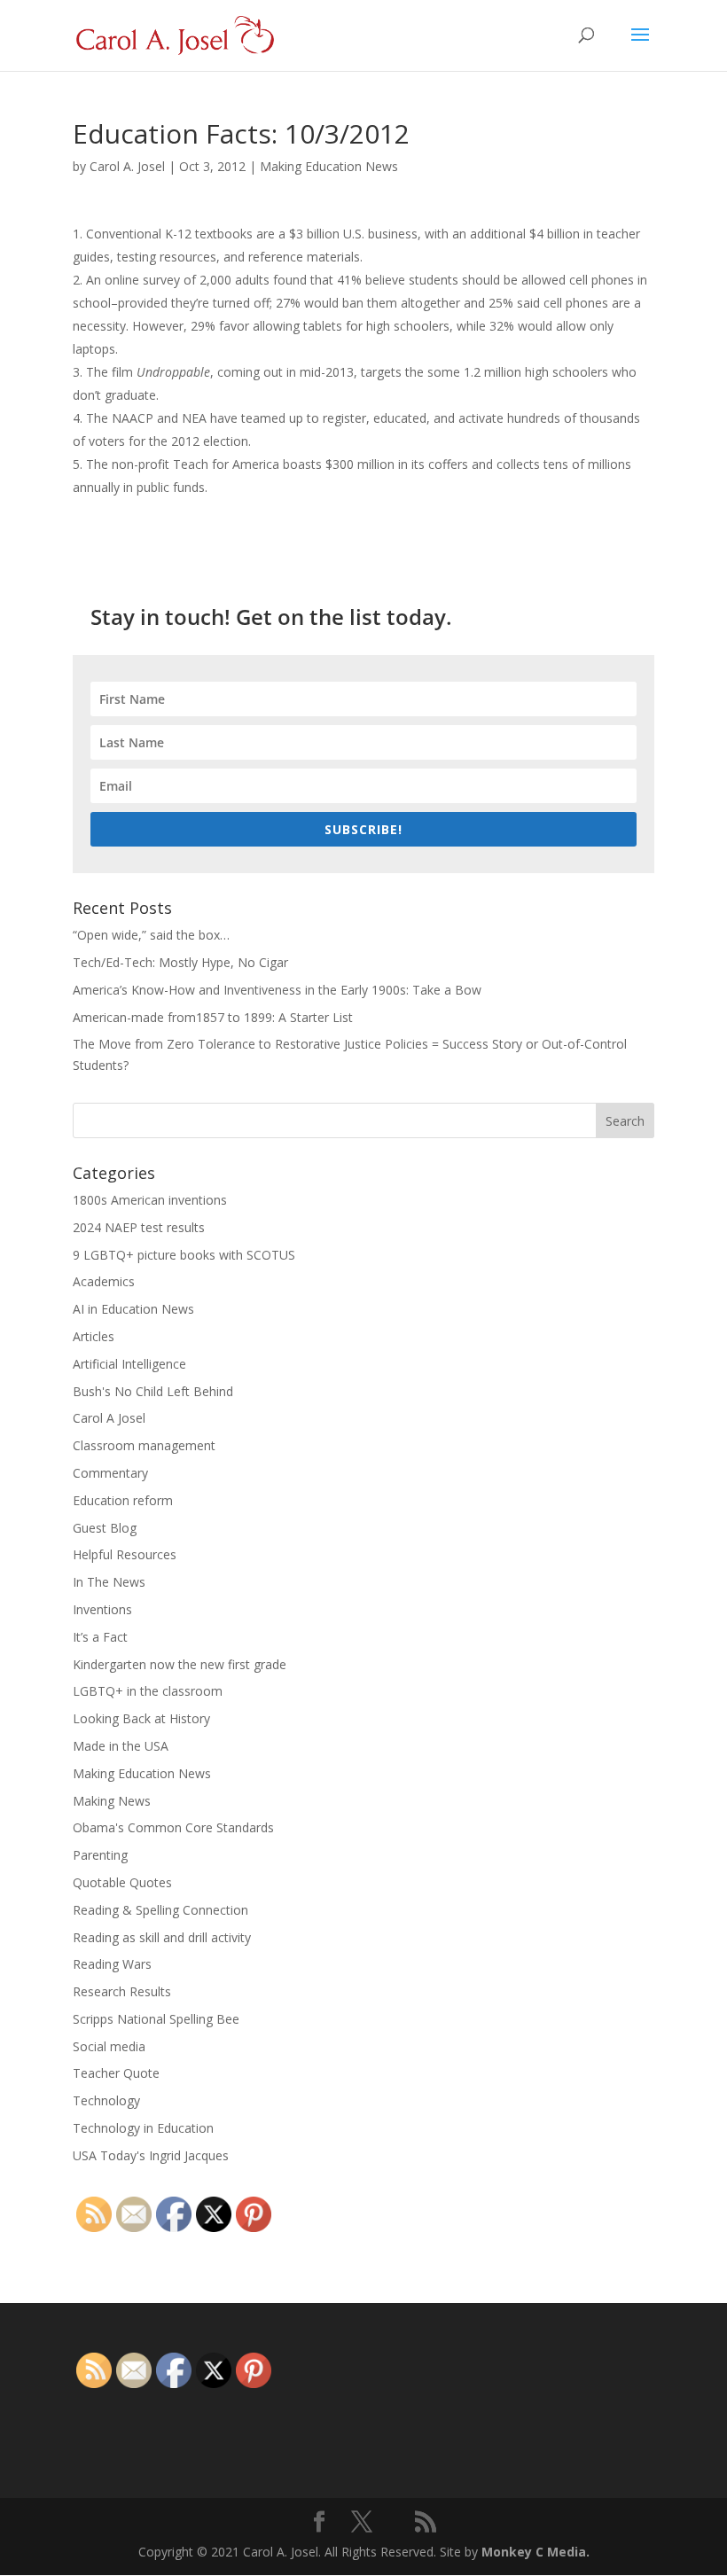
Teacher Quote (116, 2073)
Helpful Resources (125, 1554)
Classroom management (144, 1445)
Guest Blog (105, 1528)
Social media (109, 2046)
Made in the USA (121, 1746)
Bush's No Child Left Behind (153, 1391)
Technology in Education (143, 2128)
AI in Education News (133, 1309)
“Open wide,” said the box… (151, 935)
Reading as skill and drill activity (162, 1937)
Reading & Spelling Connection (160, 1910)
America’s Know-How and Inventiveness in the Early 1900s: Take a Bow (277, 990)
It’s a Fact (100, 1637)
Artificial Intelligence (129, 1364)
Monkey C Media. (535, 2552)
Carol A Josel (109, 1418)
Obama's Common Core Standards (173, 1827)
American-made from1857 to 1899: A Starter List (213, 1017)
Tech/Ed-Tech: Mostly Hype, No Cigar (180, 962)
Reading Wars (112, 1964)
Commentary (110, 1473)
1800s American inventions (150, 1200)
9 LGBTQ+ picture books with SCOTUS (184, 1255)
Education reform (123, 1500)
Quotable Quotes (122, 1882)
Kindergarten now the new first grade (180, 1664)
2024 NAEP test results (139, 1227)
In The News (109, 1582)
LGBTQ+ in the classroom (148, 1691)
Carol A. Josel (127, 166)
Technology (106, 2100)
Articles (94, 1336)
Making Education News (329, 166)
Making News (112, 1801)
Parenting (100, 1855)
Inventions (102, 1609)
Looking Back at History (141, 1718)
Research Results (122, 1991)
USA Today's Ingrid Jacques (151, 2155)
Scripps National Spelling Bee (156, 2019)
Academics (104, 1281)
